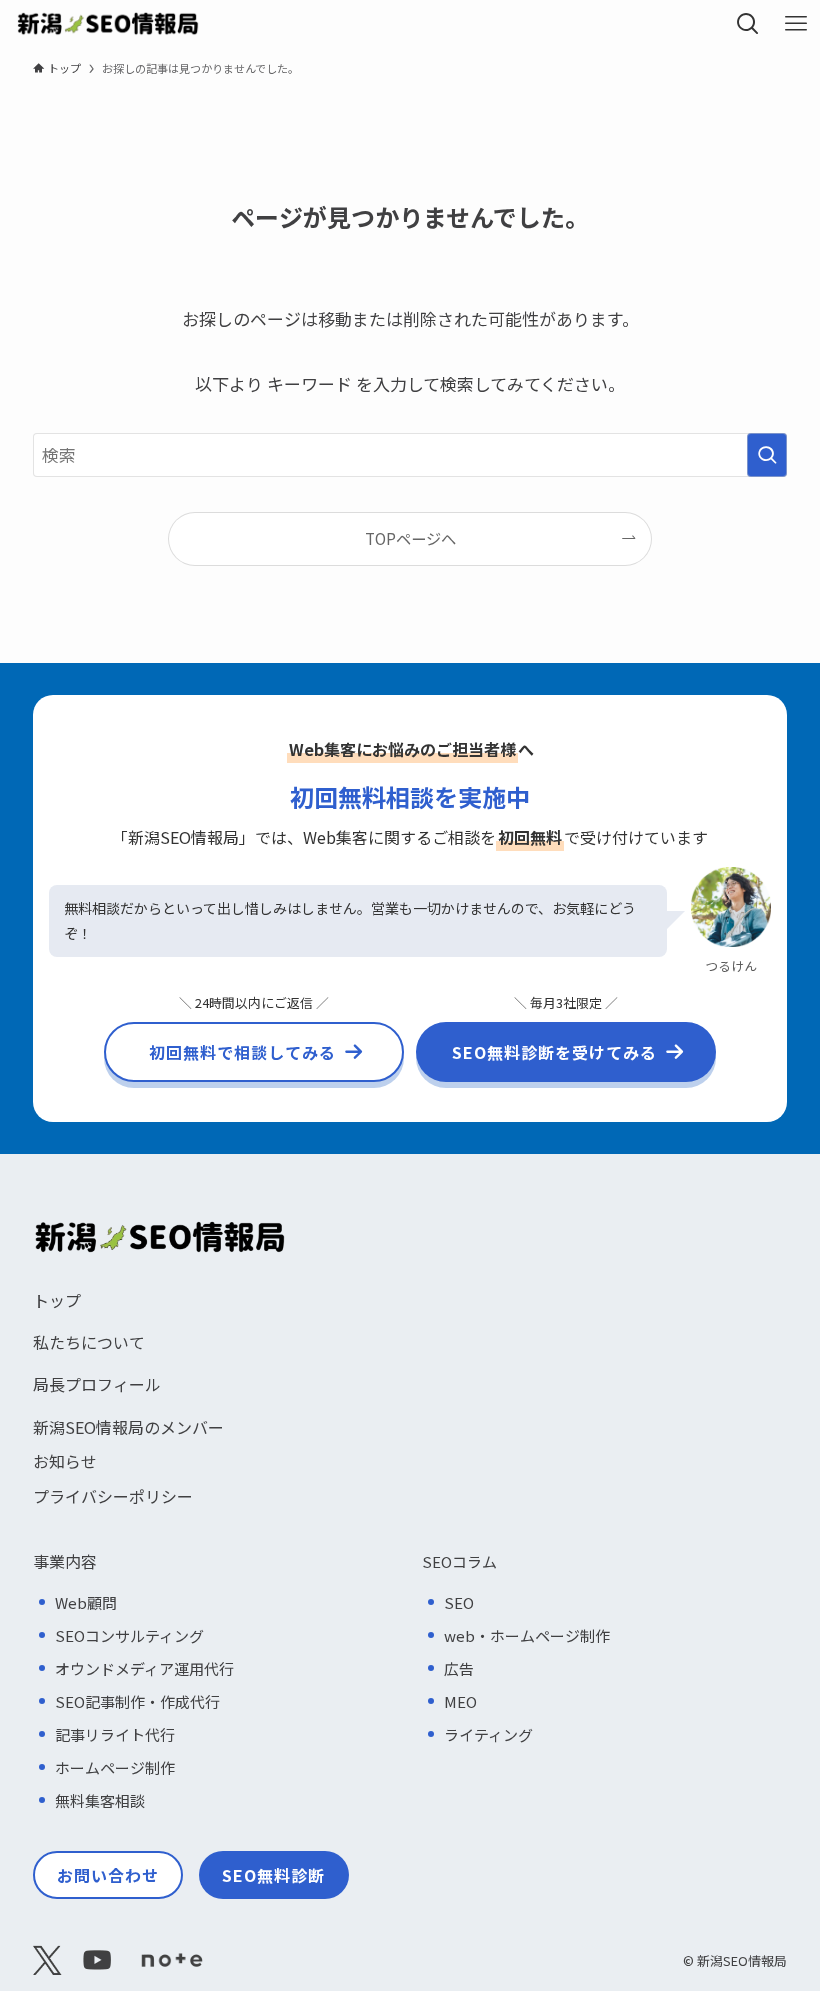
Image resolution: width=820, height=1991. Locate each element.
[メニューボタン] (796, 24)
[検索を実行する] (767, 455)
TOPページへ (410, 538)
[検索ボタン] (748, 24)
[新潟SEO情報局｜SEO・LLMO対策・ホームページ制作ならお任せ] (108, 24)
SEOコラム (459, 1561)
